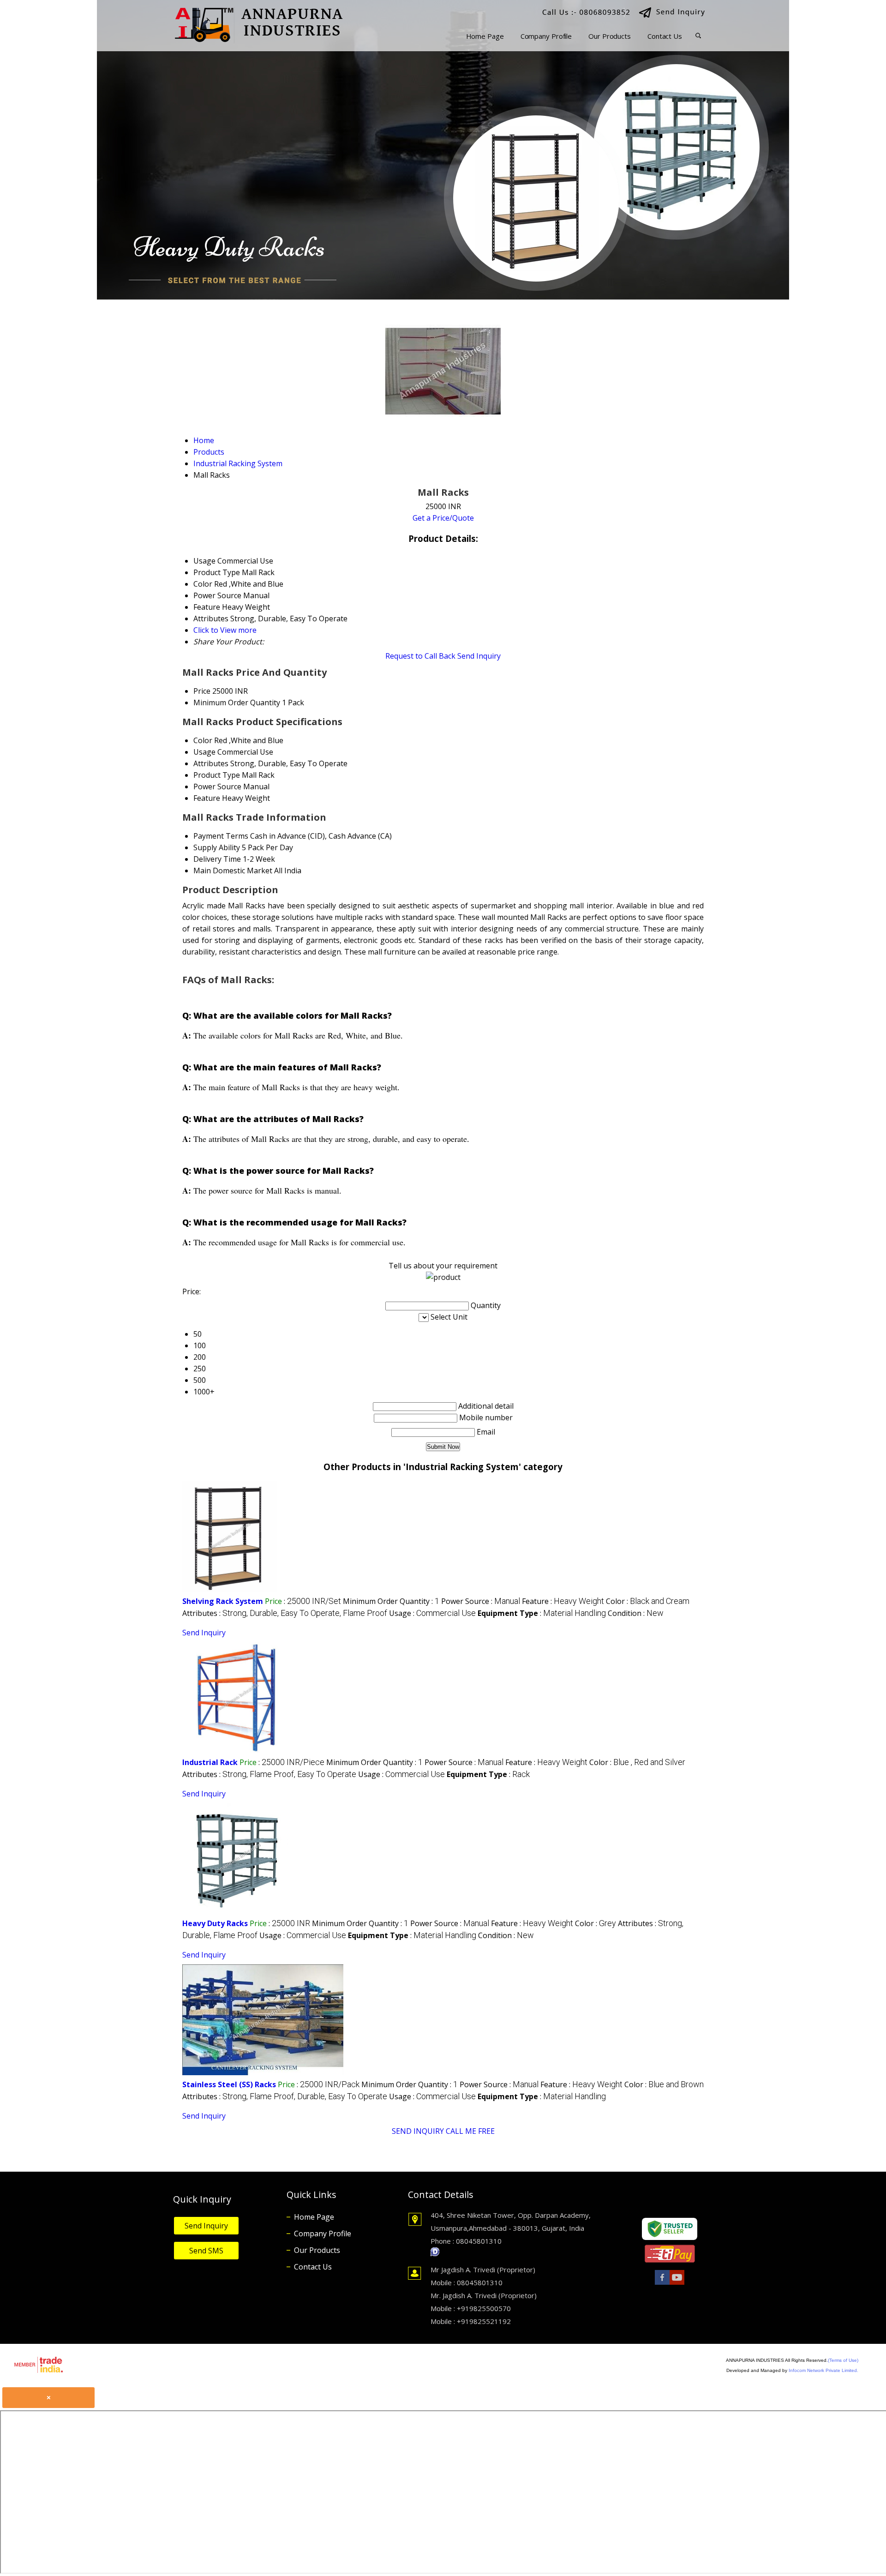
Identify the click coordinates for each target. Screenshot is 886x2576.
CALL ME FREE (470, 2131)
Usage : (432, 1613)
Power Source (217, 787)
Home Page (485, 36)
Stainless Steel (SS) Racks (229, 2084)
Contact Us (665, 36)
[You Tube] (677, 2284)
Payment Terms (221, 836)
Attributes (211, 763)
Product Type (217, 775)
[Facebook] (662, 2284)
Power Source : (481, 1601)
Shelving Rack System (223, 1601)
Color (203, 740)
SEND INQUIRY (418, 2131)
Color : (648, 1601)
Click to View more (225, 630)
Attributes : (285, 1613)
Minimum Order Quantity (237, 703)
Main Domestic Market (233, 871)
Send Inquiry (479, 656)
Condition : (636, 1613)
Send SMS (206, 2251)
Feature (207, 798)
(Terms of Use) (843, 2360)
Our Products (610, 36)
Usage (204, 752)
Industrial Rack (210, 1762)
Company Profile (546, 36)
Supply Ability (217, 847)
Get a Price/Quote (443, 518)
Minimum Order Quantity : (391, 1601)
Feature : (563, 1601)
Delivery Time (217, 859)
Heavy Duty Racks (215, 1923)
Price (202, 691)
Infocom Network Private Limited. (823, 2370)
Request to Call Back (420, 656)
